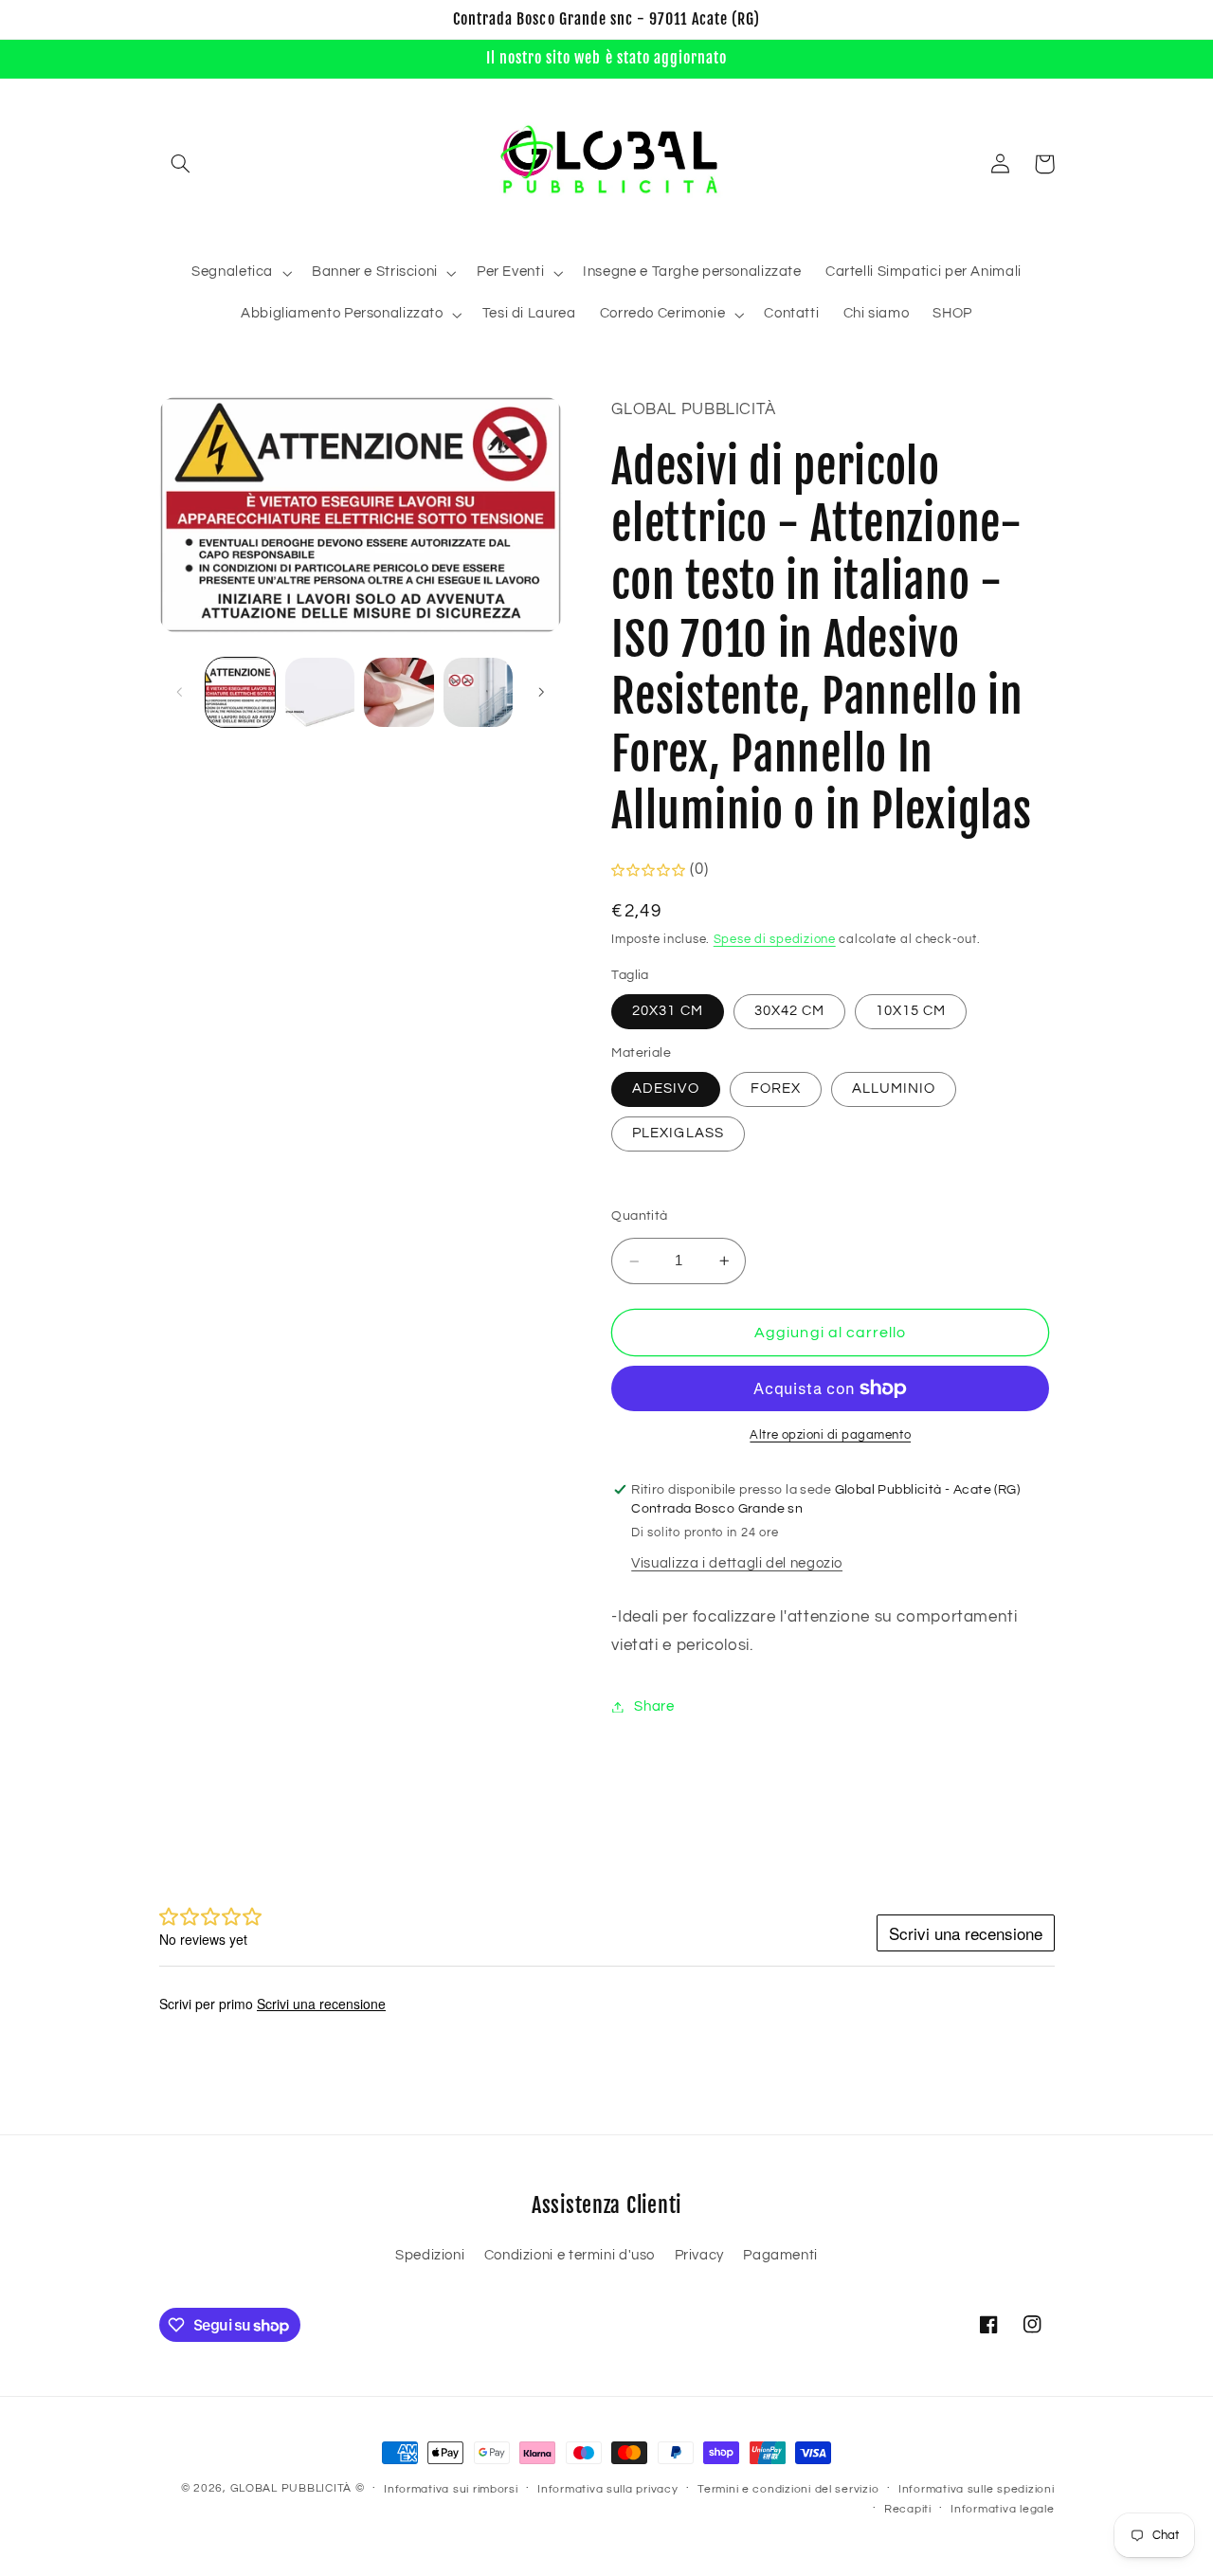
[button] (181, 164)
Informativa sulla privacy (607, 2489)
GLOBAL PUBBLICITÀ (291, 2488)
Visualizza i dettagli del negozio (737, 1564)
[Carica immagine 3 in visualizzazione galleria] (398, 692)
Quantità (639, 1216)
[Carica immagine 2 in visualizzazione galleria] (320, 692)
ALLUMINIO (894, 1088)
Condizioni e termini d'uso (570, 2255)
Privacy (699, 2255)
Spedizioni (430, 2255)
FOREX (776, 1088)
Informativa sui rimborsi (451, 2489)
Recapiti (908, 2509)
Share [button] (654, 1706)
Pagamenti (780, 2255)
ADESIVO (665, 1088)
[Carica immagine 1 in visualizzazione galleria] (240, 692)
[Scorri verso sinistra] (180, 692)
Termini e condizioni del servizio (788, 2489)
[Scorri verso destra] (541, 692)
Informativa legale (1002, 2509)
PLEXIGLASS (678, 1134)
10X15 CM (911, 1011)
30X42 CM (789, 1011)
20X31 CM (667, 1011)
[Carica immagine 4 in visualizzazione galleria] (478, 692)
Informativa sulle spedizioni (977, 2489)
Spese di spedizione (775, 941)
